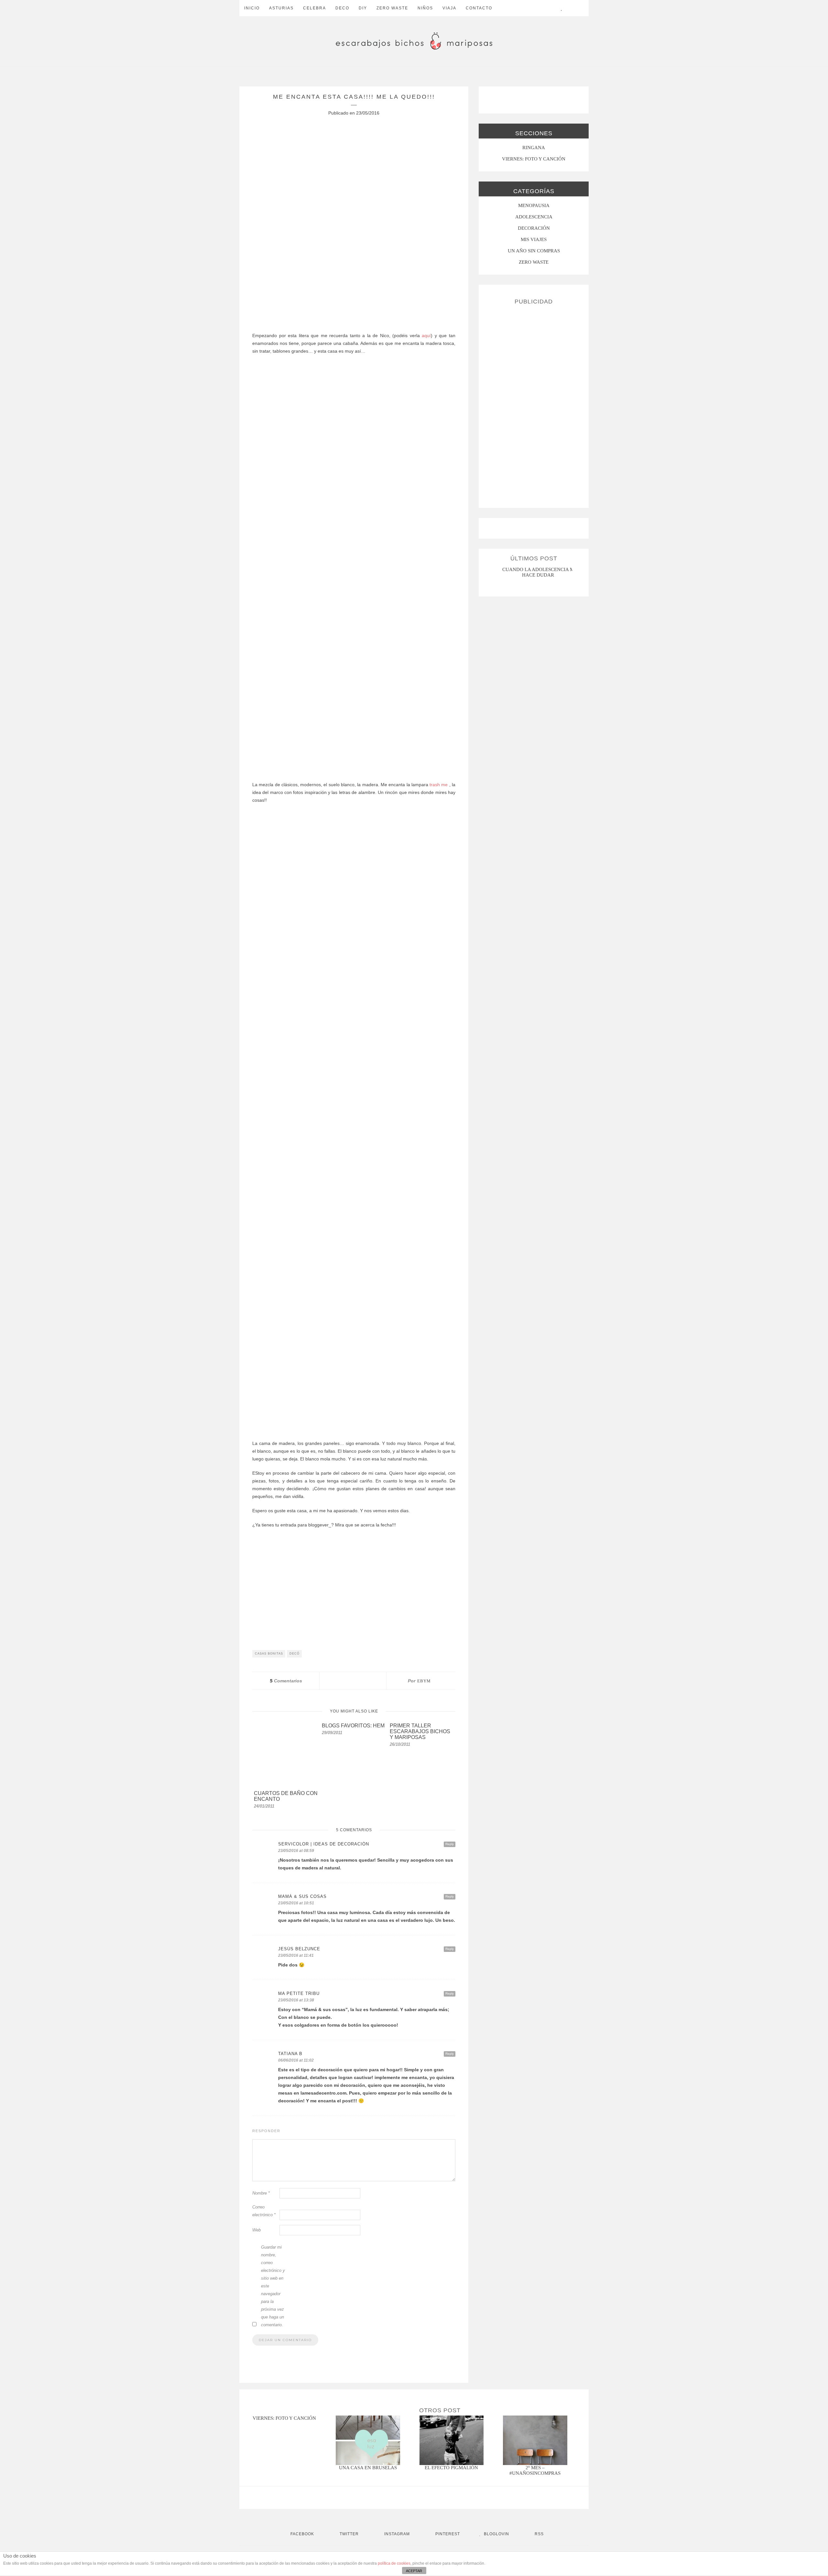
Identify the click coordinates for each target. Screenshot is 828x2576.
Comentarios (286, 1681)
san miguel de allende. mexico (539, 569)
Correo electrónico (264, 2211)
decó (294, 1654)
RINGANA (534, 148)
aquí (426, 336)
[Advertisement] (534, 404)
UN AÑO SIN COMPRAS (534, 251)
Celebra (315, 8)
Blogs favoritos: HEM (353, 1726)
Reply (450, 1844)
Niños (425, 8)
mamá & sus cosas (302, 1896)
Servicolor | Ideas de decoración (324, 1844)
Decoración (534, 228)
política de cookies (394, 2563)
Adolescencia (534, 217)
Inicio (252, 8)
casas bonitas (269, 1654)
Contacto (479, 8)
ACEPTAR (414, 2571)
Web (256, 2230)
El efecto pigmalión (451, 2468)
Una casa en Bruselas (368, 2468)
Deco (342, 8)
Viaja (449, 8)
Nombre (261, 2193)
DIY (363, 8)
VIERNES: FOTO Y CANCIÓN (534, 159)
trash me (439, 785)
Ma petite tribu (299, 1993)
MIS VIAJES (534, 239)
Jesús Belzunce (299, 1949)
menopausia (534, 205)
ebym (424, 1681)
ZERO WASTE (392, 8)
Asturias (281, 8)
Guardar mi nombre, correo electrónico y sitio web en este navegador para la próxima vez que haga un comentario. (273, 2286)
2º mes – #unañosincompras (535, 2470)
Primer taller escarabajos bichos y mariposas (420, 1731)
